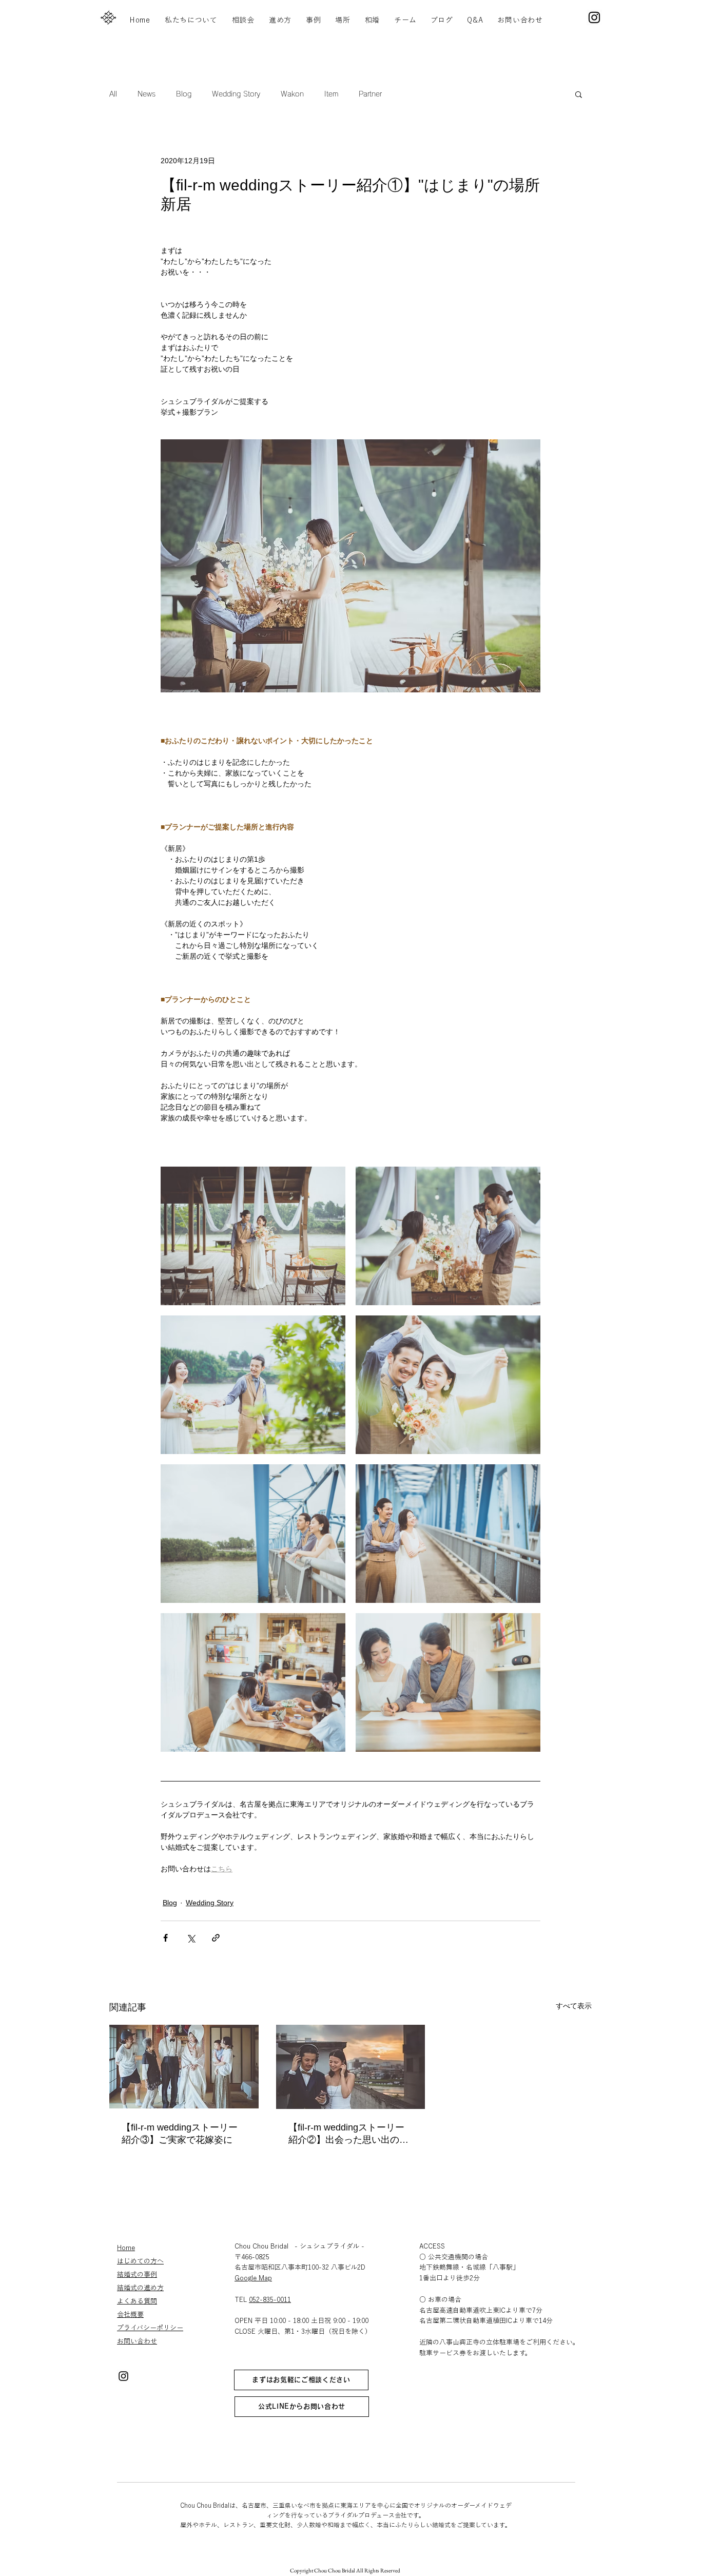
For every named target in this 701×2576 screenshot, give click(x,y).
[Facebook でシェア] (165, 1938)
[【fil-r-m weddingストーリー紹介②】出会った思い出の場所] (351, 2067)
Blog (184, 94)
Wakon (292, 94)
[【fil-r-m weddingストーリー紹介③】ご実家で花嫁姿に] (184, 2067)
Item (331, 94)
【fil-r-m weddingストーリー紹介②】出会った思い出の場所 (348, 2134)
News (147, 94)
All (113, 94)
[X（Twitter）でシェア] (191, 1938)
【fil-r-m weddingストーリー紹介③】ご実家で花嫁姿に (180, 2134)
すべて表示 (574, 2006)
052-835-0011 (270, 2300)
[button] (579, 94)
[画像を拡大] (253, 1236)
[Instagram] (594, 17)
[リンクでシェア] (216, 1938)
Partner (370, 94)
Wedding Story (236, 94)
